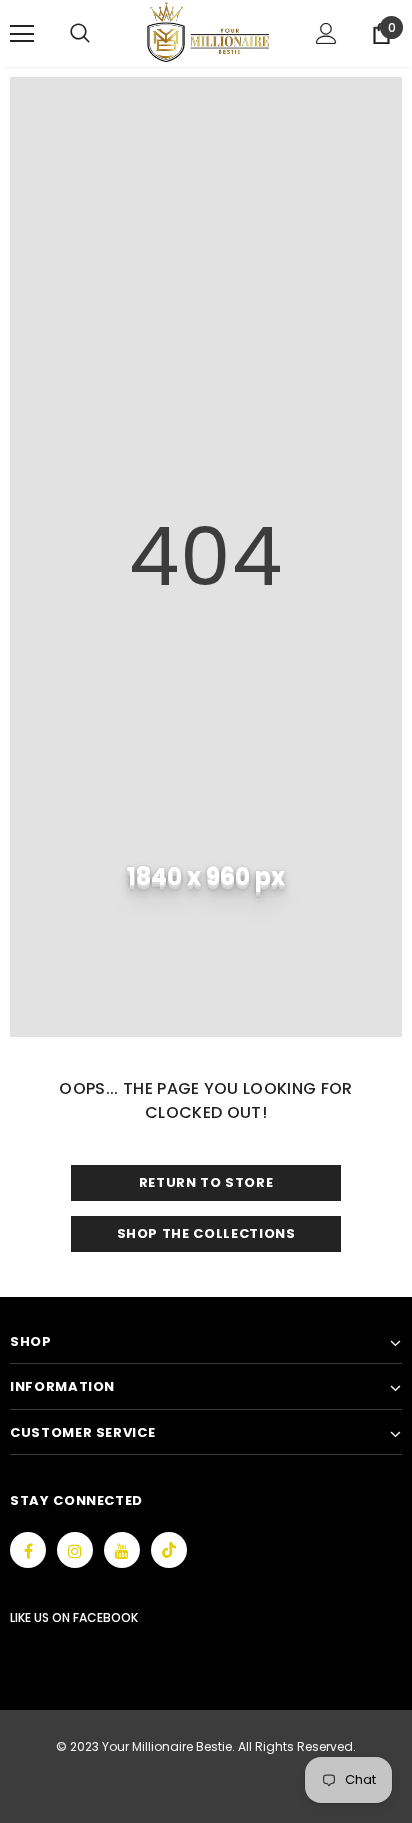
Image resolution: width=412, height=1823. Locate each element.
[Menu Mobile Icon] (22, 34)
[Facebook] (28, 1550)
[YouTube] (122, 1550)
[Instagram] (75, 1550)
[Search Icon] (100, 34)
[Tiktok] (169, 1550)
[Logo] (208, 32)
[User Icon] (326, 33)
